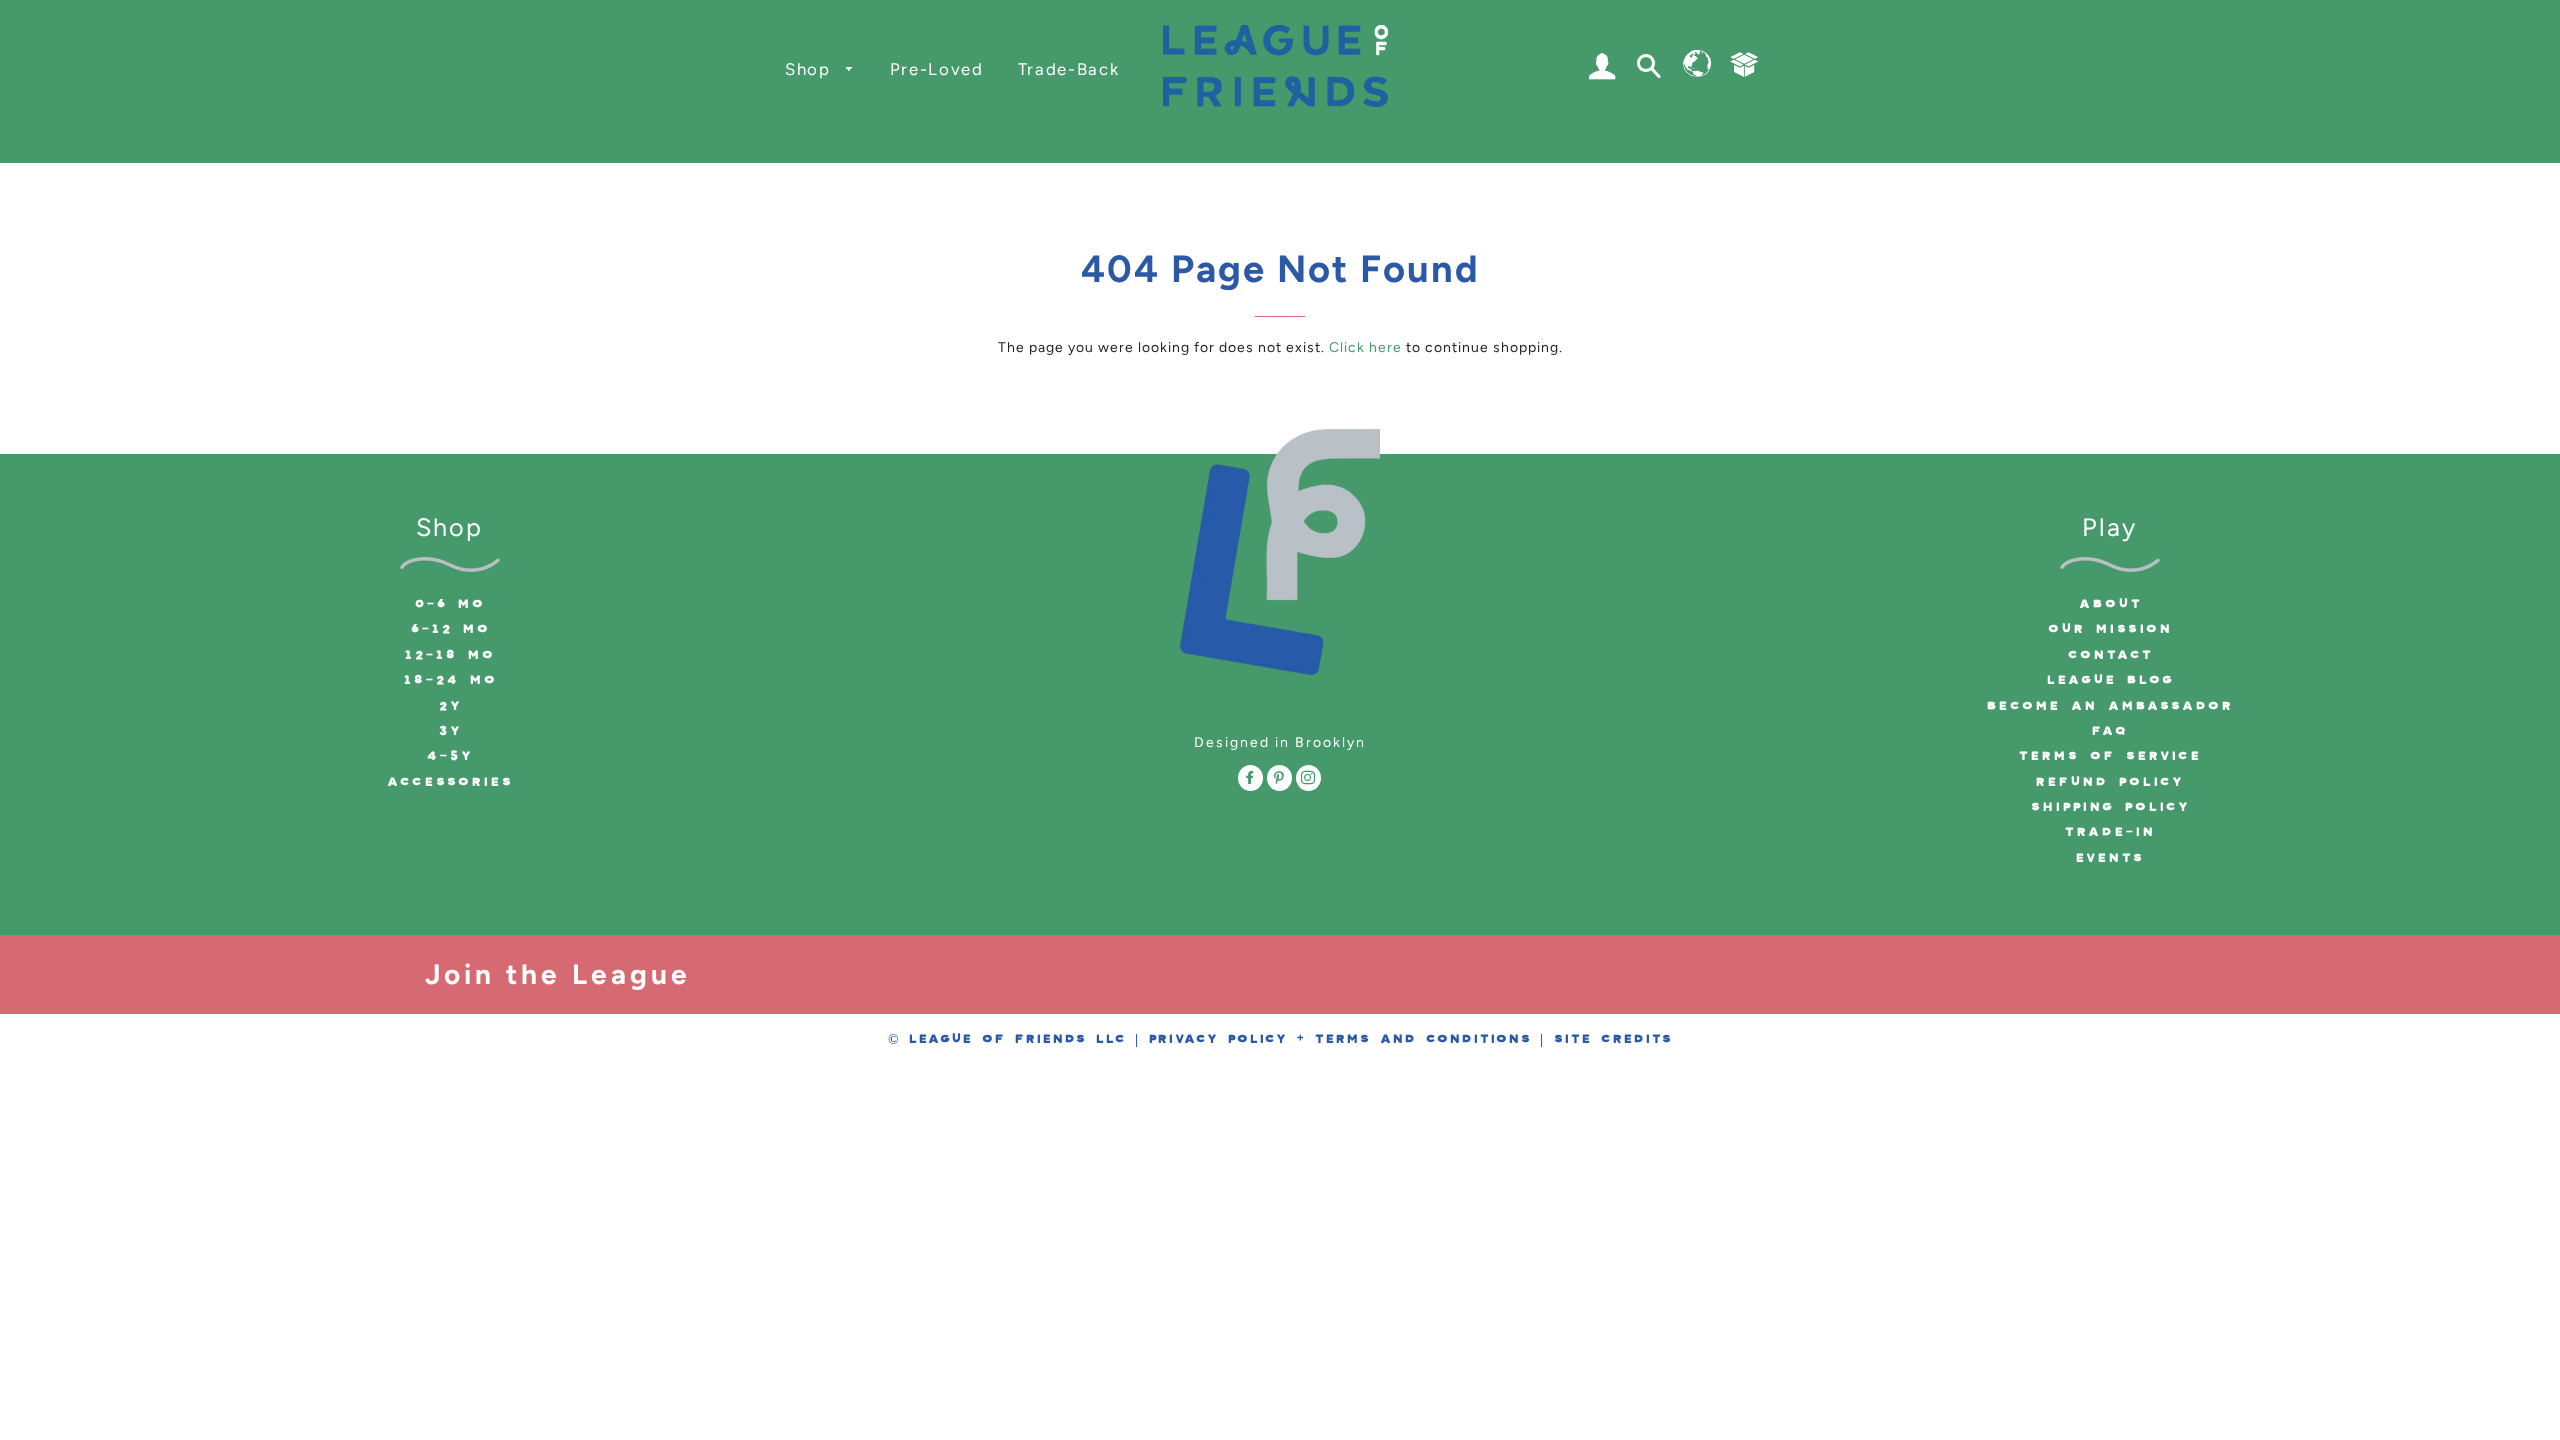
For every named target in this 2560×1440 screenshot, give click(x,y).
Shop (810, 69)
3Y (450, 731)
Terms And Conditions (1422, 1039)
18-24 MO (450, 680)
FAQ (2109, 731)
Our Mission (2109, 629)
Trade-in (2109, 832)
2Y (450, 706)
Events (2109, 858)
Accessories (449, 782)
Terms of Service (2109, 756)
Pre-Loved (937, 69)
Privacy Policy (1217, 1039)
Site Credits (1612, 1039)
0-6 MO (449, 604)
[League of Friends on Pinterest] (1279, 781)
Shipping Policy (2110, 807)
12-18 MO (449, 655)
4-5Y (449, 756)
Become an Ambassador (2109, 706)
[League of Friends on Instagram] (1308, 781)
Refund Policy (2109, 782)
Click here (1365, 347)
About (2110, 604)
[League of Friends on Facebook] (1250, 781)
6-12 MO (450, 629)
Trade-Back (1069, 69)
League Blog (2110, 680)
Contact (2110, 655)
